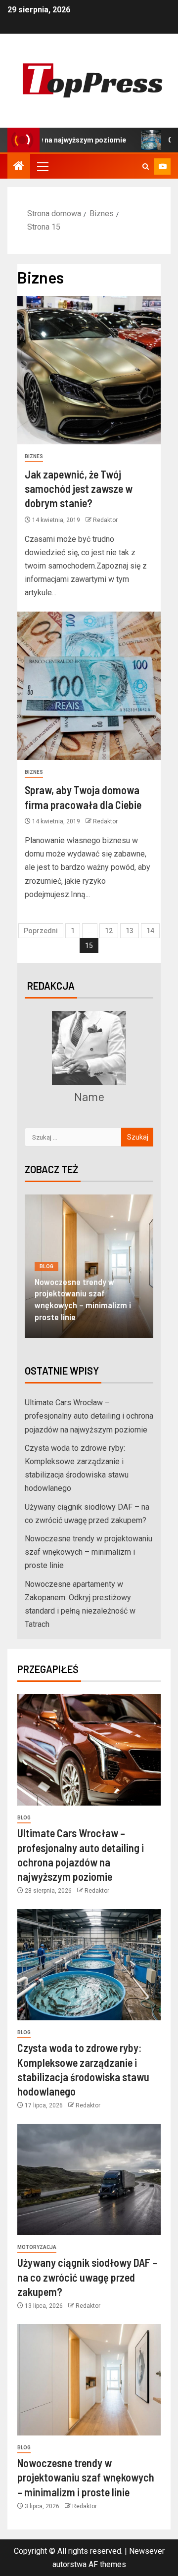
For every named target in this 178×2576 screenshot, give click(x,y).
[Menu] (42, 166)
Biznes (34, 456)
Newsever (147, 2551)
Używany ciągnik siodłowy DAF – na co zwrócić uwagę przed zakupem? (87, 2277)
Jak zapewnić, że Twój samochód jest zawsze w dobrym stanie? (79, 489)
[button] (42, 166)
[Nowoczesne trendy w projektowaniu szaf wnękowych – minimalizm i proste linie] (89, 2380)
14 (150, 931)
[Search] (146, 167)
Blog (46, 1266)
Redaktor (105, 520)
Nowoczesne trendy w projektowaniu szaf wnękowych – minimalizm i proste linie (83, 1299)
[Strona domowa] (19, 167)
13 (130, 931)
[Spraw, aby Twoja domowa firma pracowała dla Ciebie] (89, 686)
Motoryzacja (37, 2247)
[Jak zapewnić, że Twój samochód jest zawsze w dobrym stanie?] (89, 370)
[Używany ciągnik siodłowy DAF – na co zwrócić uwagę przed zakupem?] (89, 2179)
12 (109, 931)
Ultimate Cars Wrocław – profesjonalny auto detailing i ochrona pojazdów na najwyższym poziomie (89, 1416)
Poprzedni (41, 931)
